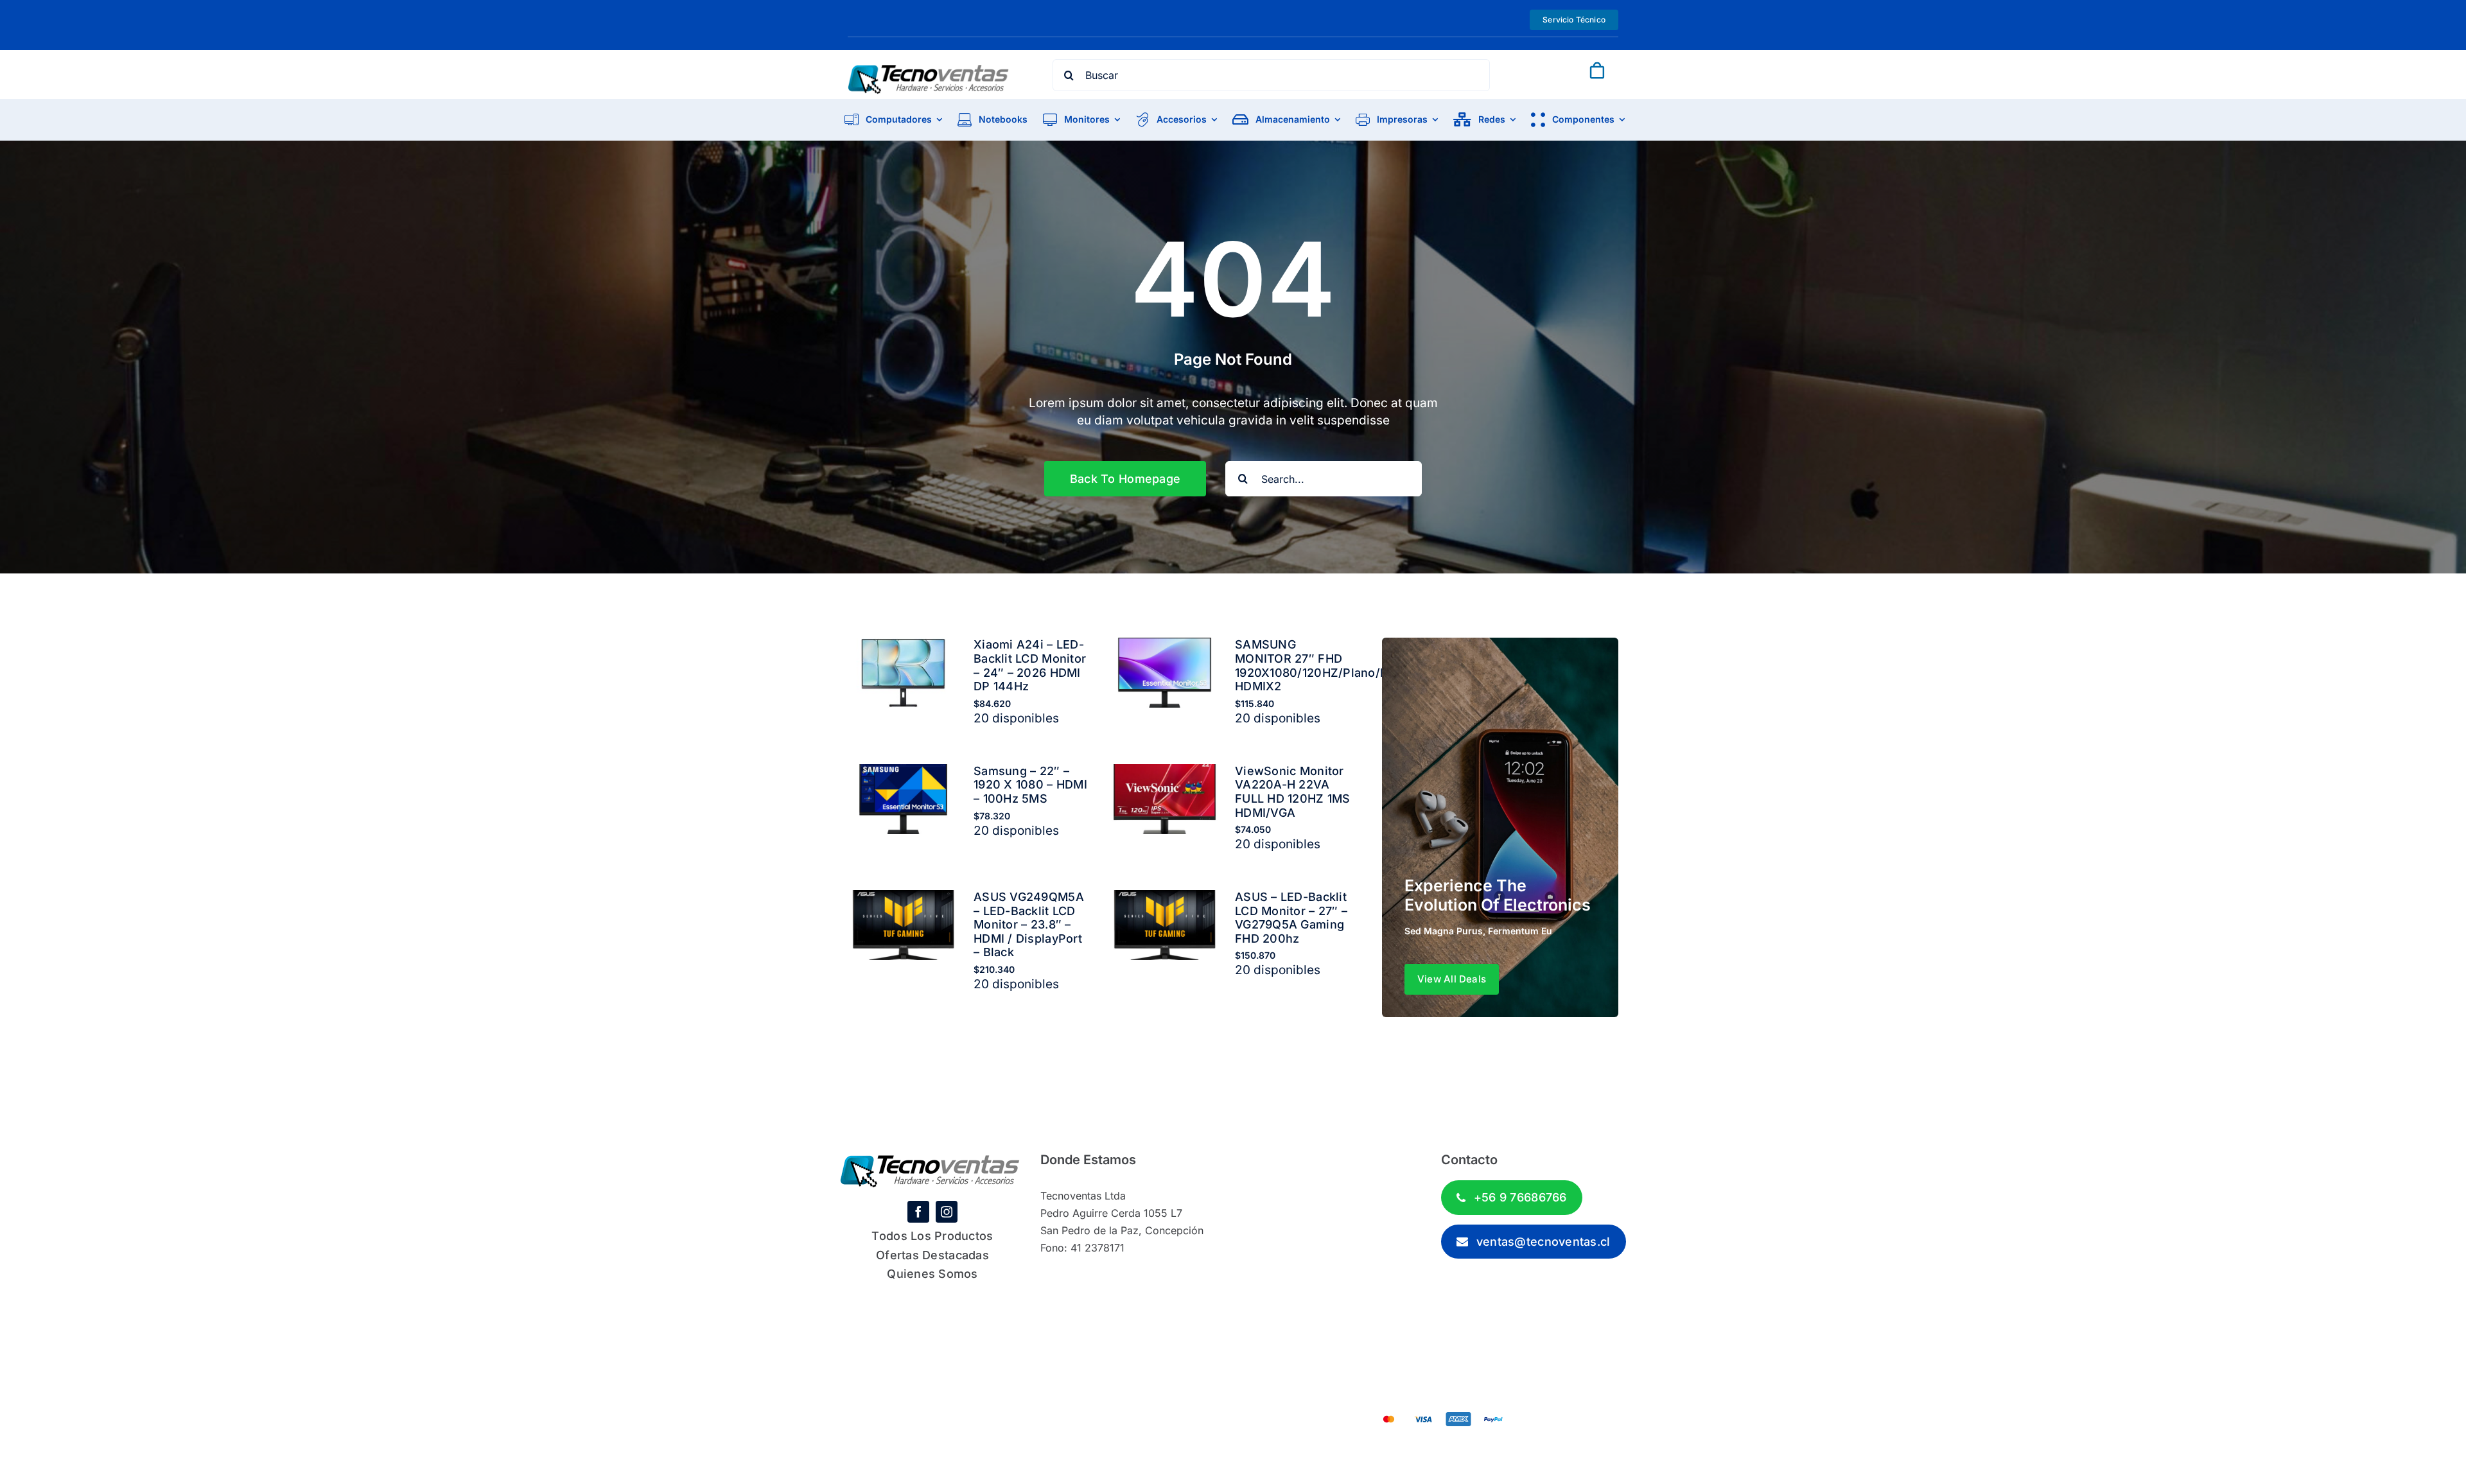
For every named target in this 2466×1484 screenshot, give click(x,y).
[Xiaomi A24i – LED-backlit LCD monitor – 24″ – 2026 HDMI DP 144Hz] (903, 646)
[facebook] (918, 1212)
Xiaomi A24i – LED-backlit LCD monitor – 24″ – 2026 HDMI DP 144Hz (1030, 665)
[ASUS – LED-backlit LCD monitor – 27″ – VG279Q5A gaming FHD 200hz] (1165, 899)
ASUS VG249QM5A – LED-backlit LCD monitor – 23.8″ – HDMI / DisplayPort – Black (1029, 924)
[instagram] (947, 1212)
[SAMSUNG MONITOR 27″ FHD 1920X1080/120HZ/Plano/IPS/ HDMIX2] (1165, 646)
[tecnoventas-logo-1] (929, 70)
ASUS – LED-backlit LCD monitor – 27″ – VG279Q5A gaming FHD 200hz (1291, 918)
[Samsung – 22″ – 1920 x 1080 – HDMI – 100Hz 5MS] (903, 773)
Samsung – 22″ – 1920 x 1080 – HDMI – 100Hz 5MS (1030, 785)
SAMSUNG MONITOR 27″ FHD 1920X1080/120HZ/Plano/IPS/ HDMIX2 (1319, 665)
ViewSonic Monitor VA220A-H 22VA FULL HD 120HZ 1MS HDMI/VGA (1293, 792)
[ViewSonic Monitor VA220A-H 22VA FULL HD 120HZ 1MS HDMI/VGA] (1165, 773)
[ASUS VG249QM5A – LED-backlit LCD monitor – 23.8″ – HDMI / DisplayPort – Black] (903, 899)
